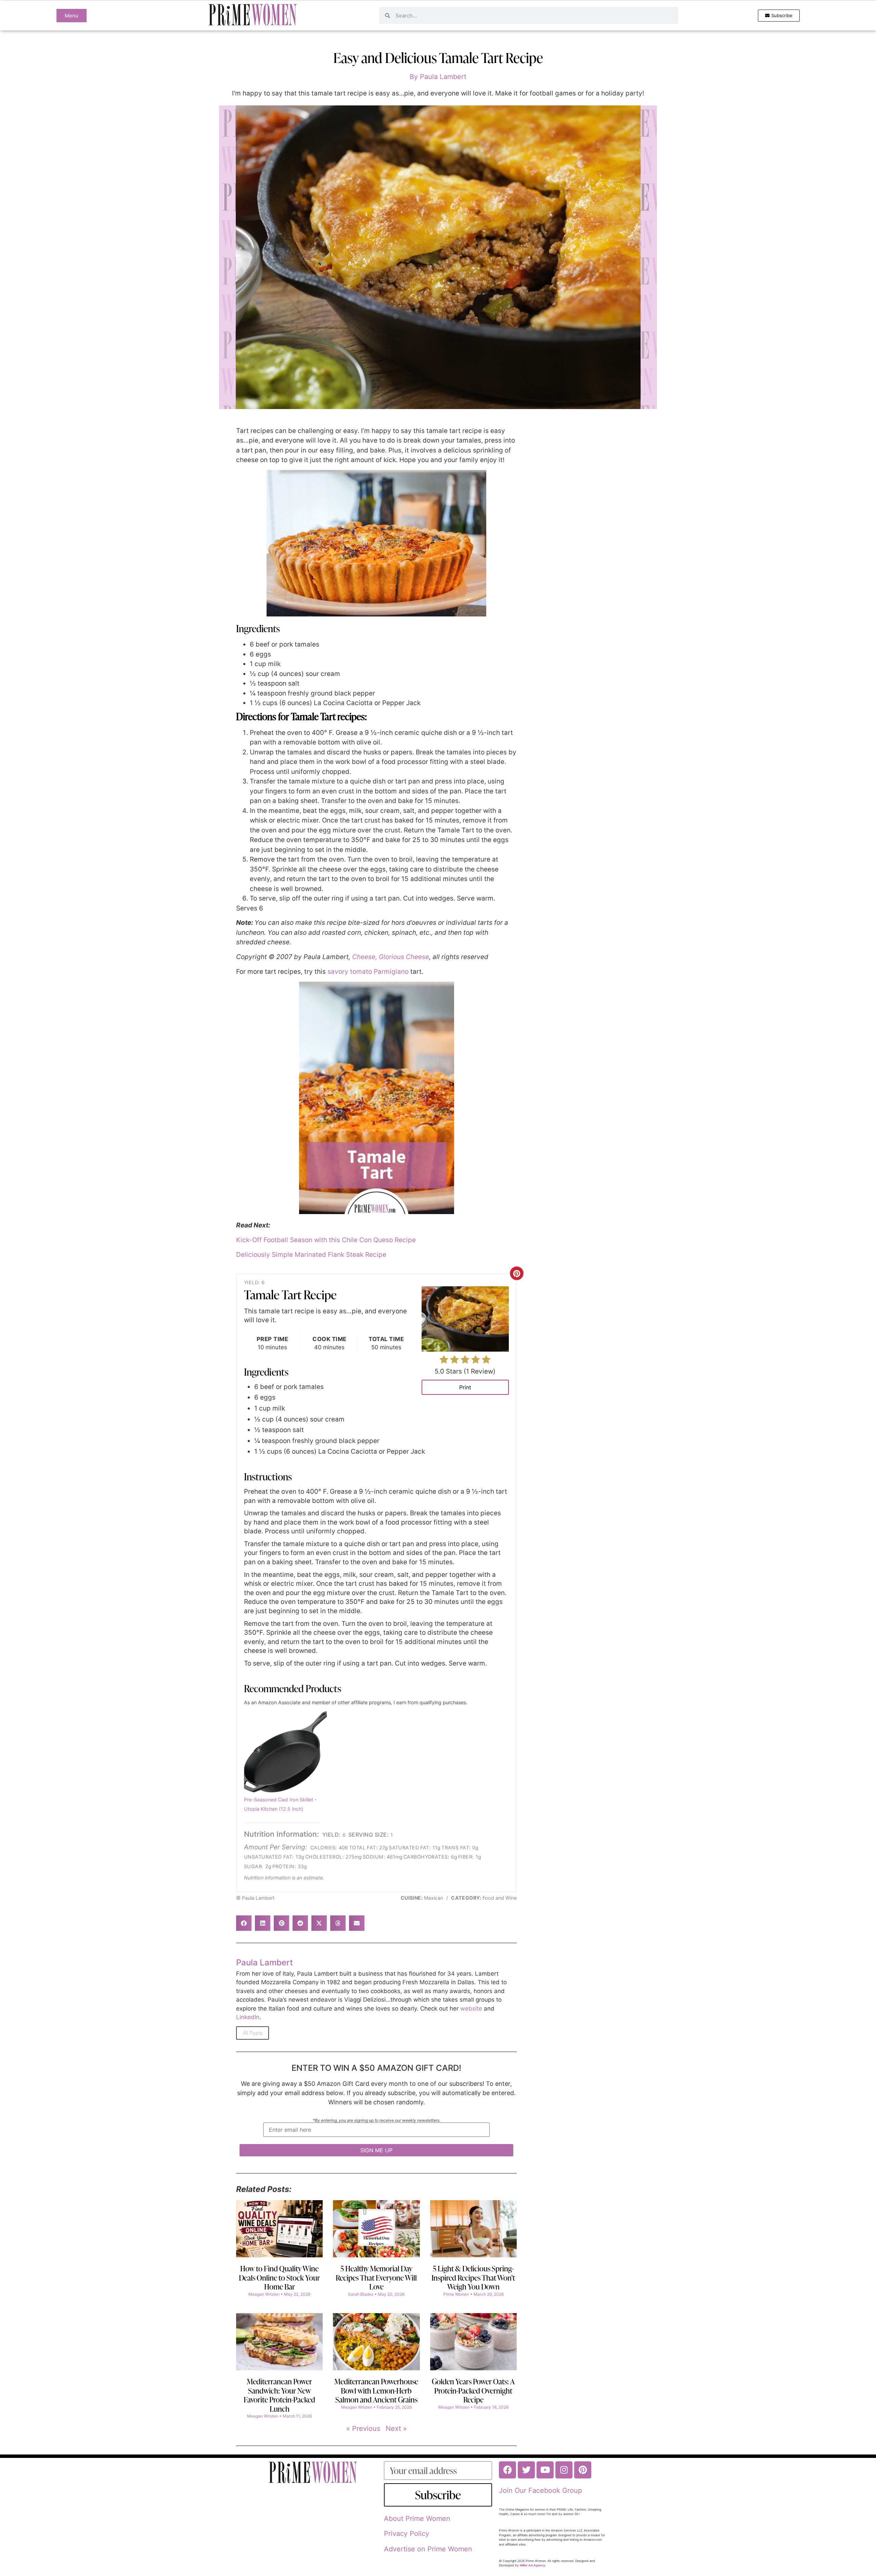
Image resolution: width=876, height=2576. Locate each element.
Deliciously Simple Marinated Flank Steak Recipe (311, 1255)
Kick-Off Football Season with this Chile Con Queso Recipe (326, 1240)
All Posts (253, 2033)
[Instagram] (564, 2470)
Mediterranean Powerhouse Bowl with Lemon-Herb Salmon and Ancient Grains (376, 2390)
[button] (244, 1923)
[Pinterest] (583, 2470)
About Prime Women (417, 2518)
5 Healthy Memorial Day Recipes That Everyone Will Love (376, 2278)
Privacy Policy (407, 2534)
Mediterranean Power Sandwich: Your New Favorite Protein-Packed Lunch (279, 2395)
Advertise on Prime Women (428, 2549)
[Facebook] (507, 2470)
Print (465, 1387)
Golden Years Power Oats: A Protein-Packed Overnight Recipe (473, 2390)
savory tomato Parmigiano (368, 972)
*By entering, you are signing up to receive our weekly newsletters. (377, 2121)
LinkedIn (248, 2017)
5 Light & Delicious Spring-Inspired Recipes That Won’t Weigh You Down (473, 2278)
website (471, 2008)
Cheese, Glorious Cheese (391, 957)
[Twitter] (526, 2470)
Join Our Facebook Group (540, 2490)
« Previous (363, 2428)
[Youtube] (545, 2470)
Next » (396, 2428)
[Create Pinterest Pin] (517, 1273)
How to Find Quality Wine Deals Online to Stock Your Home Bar (279, 2278)
